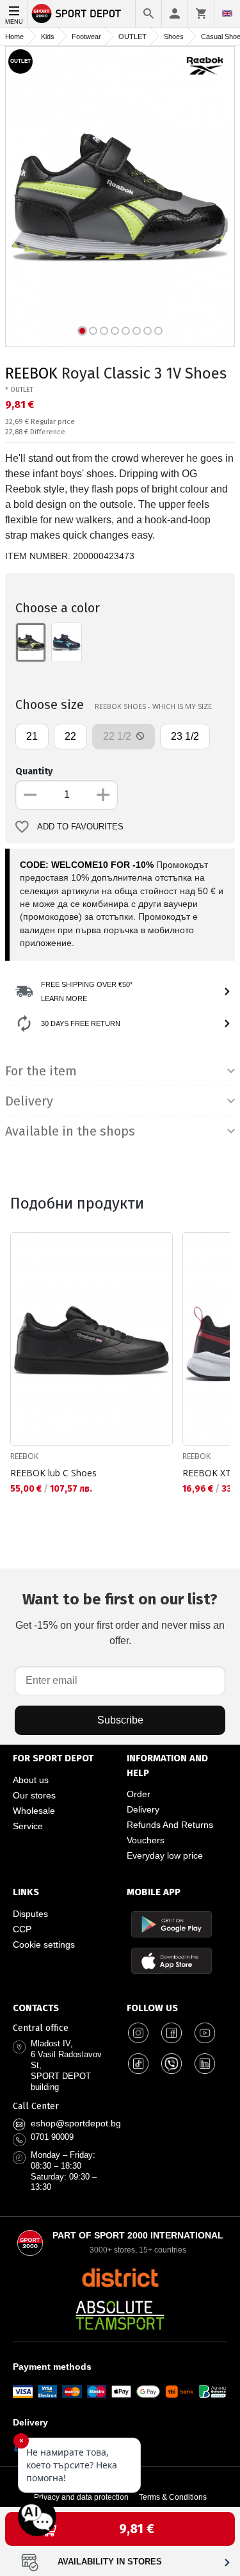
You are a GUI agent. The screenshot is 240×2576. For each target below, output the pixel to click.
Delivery (143, 1809)
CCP (22, 1929)
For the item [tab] (41, 1071)
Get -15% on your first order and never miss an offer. (120, 1618)
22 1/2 (118, 736)
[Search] (148, 13)
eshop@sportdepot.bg (76, 2123)
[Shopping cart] (201, 13)
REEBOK (31, 373)
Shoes (174, 37)
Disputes (30, 1914)
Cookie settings (44, 1944)
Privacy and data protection (81, 2497)
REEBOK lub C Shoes (53, 1473)
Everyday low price (165, 1855)
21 (32, 736)
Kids (48, 37)
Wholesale (34, 1811)
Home (14, 37)
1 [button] (82, 331)
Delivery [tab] (29, 1101)
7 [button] (148, 331)
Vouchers (146, 1840)
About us (31, 1780)
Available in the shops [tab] (70, 1131)
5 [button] (126, 331)
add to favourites (80, 827)
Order (139, 1794)
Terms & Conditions (173, 2497)
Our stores (34, 1795)
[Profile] (175, 13)
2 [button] (93, 331)
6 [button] (137, 331)
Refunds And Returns (170, 1825)
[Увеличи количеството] (103, 795)
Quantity (34, 771)
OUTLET (132, 37)
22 (70, 736)
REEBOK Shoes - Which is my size (153, 706)
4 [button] (115, 331)
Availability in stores (110, 2562)
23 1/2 (185, 736)
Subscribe (120, 1720)
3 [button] (104, 331)
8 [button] (158, 331)
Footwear (86, 37)
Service (28, 1826)
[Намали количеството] (30, 795)
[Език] (227, 13)
